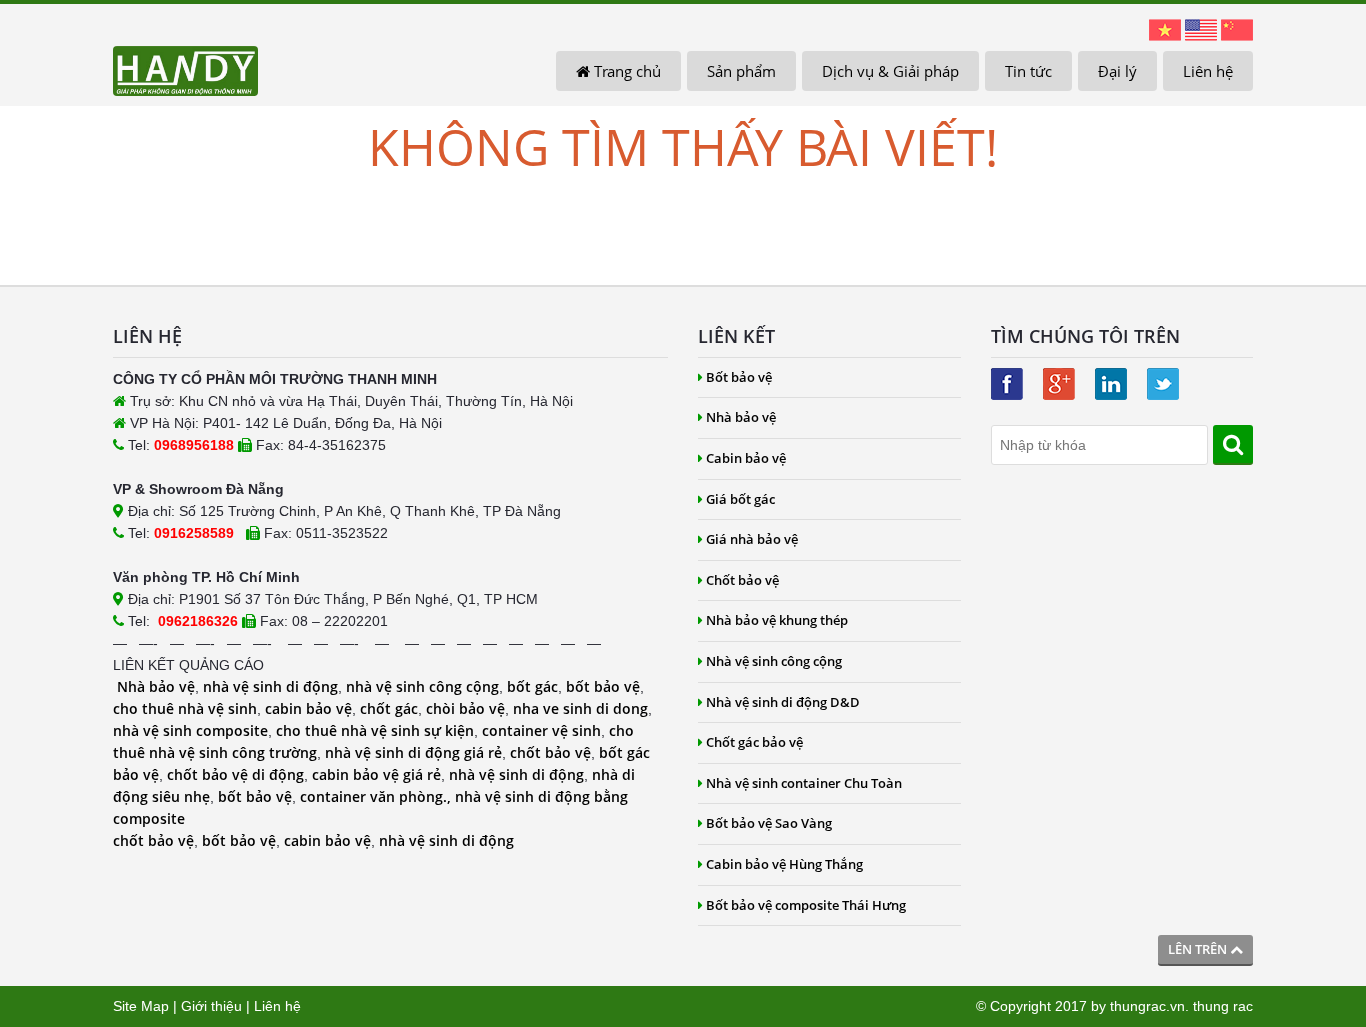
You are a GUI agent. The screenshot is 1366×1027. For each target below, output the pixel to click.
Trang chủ (625, 71)
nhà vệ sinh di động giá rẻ (413, 752)
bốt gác (532, 686)
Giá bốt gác (740, 499)
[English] (1201, 29)
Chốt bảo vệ (742, 580)
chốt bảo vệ (550, 752)
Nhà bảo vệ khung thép (777, 620)
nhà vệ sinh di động (270, 686)
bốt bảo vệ (603, 686)
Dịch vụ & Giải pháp (890, 71)
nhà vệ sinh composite (190, 730)
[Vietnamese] (1165, 29)
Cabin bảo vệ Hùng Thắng (784, 864)
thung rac (1223, 1006)
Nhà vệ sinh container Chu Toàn (804, 783)
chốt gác (389, 708)
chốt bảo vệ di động (235, 774)
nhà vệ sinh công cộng (422, 686)
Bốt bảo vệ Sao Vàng (769, 823)
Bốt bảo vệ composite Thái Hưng (806, 905)
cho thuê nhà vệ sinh (185, 708)
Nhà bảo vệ (156, 686)
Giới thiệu (211, 1006)
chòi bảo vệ (465, 708)
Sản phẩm (741, 71)
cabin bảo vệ (308, 708)
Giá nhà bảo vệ (752, 539)
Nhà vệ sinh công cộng (774, 661)
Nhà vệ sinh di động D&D (783, 702)
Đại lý (1117, 71)
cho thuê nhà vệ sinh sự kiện (375, 730)
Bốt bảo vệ (739, 377)
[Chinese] (1237, 29)
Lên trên (1199, 949)
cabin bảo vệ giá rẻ (376, 774)
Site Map (141, 1006)
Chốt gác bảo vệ (754, 742)
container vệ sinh (541, 730)
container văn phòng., (377, 796)
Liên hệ (1208, 71)
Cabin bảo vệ (746, 458)
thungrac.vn (1147, 1006)
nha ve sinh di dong (580, 708)
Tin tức (1028, 71)
